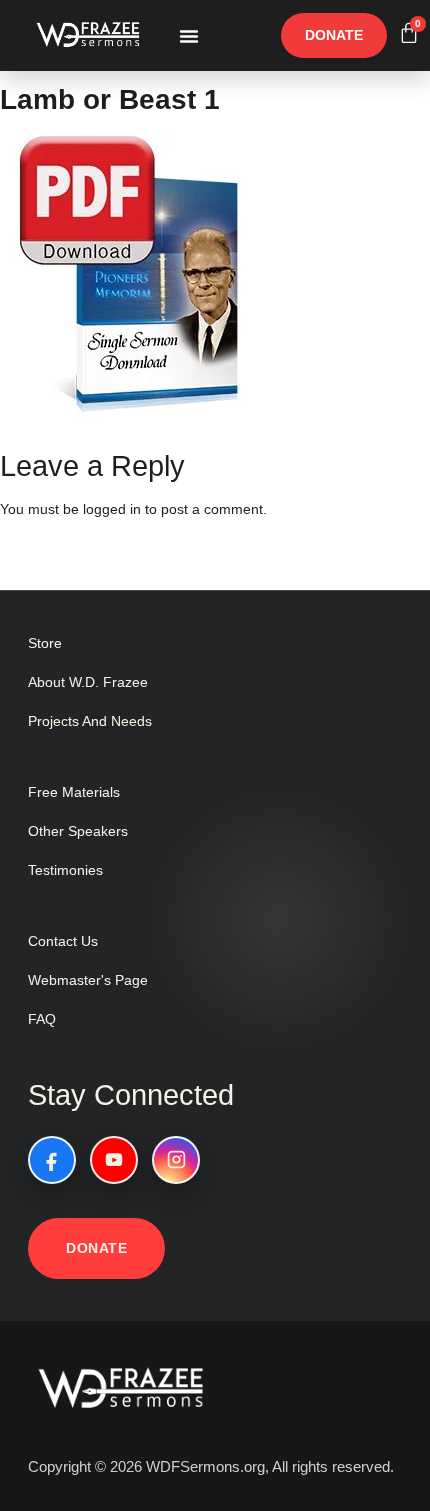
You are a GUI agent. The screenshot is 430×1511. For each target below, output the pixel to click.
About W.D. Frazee (88, 682)
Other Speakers (78, 831)
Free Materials (74, 792)
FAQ (42, 1019)
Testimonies (65, 870)
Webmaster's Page (88, 980)
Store (45, 643)
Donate (96, 1248)
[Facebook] (52, 1160)
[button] (189, 36)
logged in (112, 509)
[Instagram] (176, 1160)
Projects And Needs (90, 721)
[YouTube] (114, 1160)
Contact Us (63, 941)
